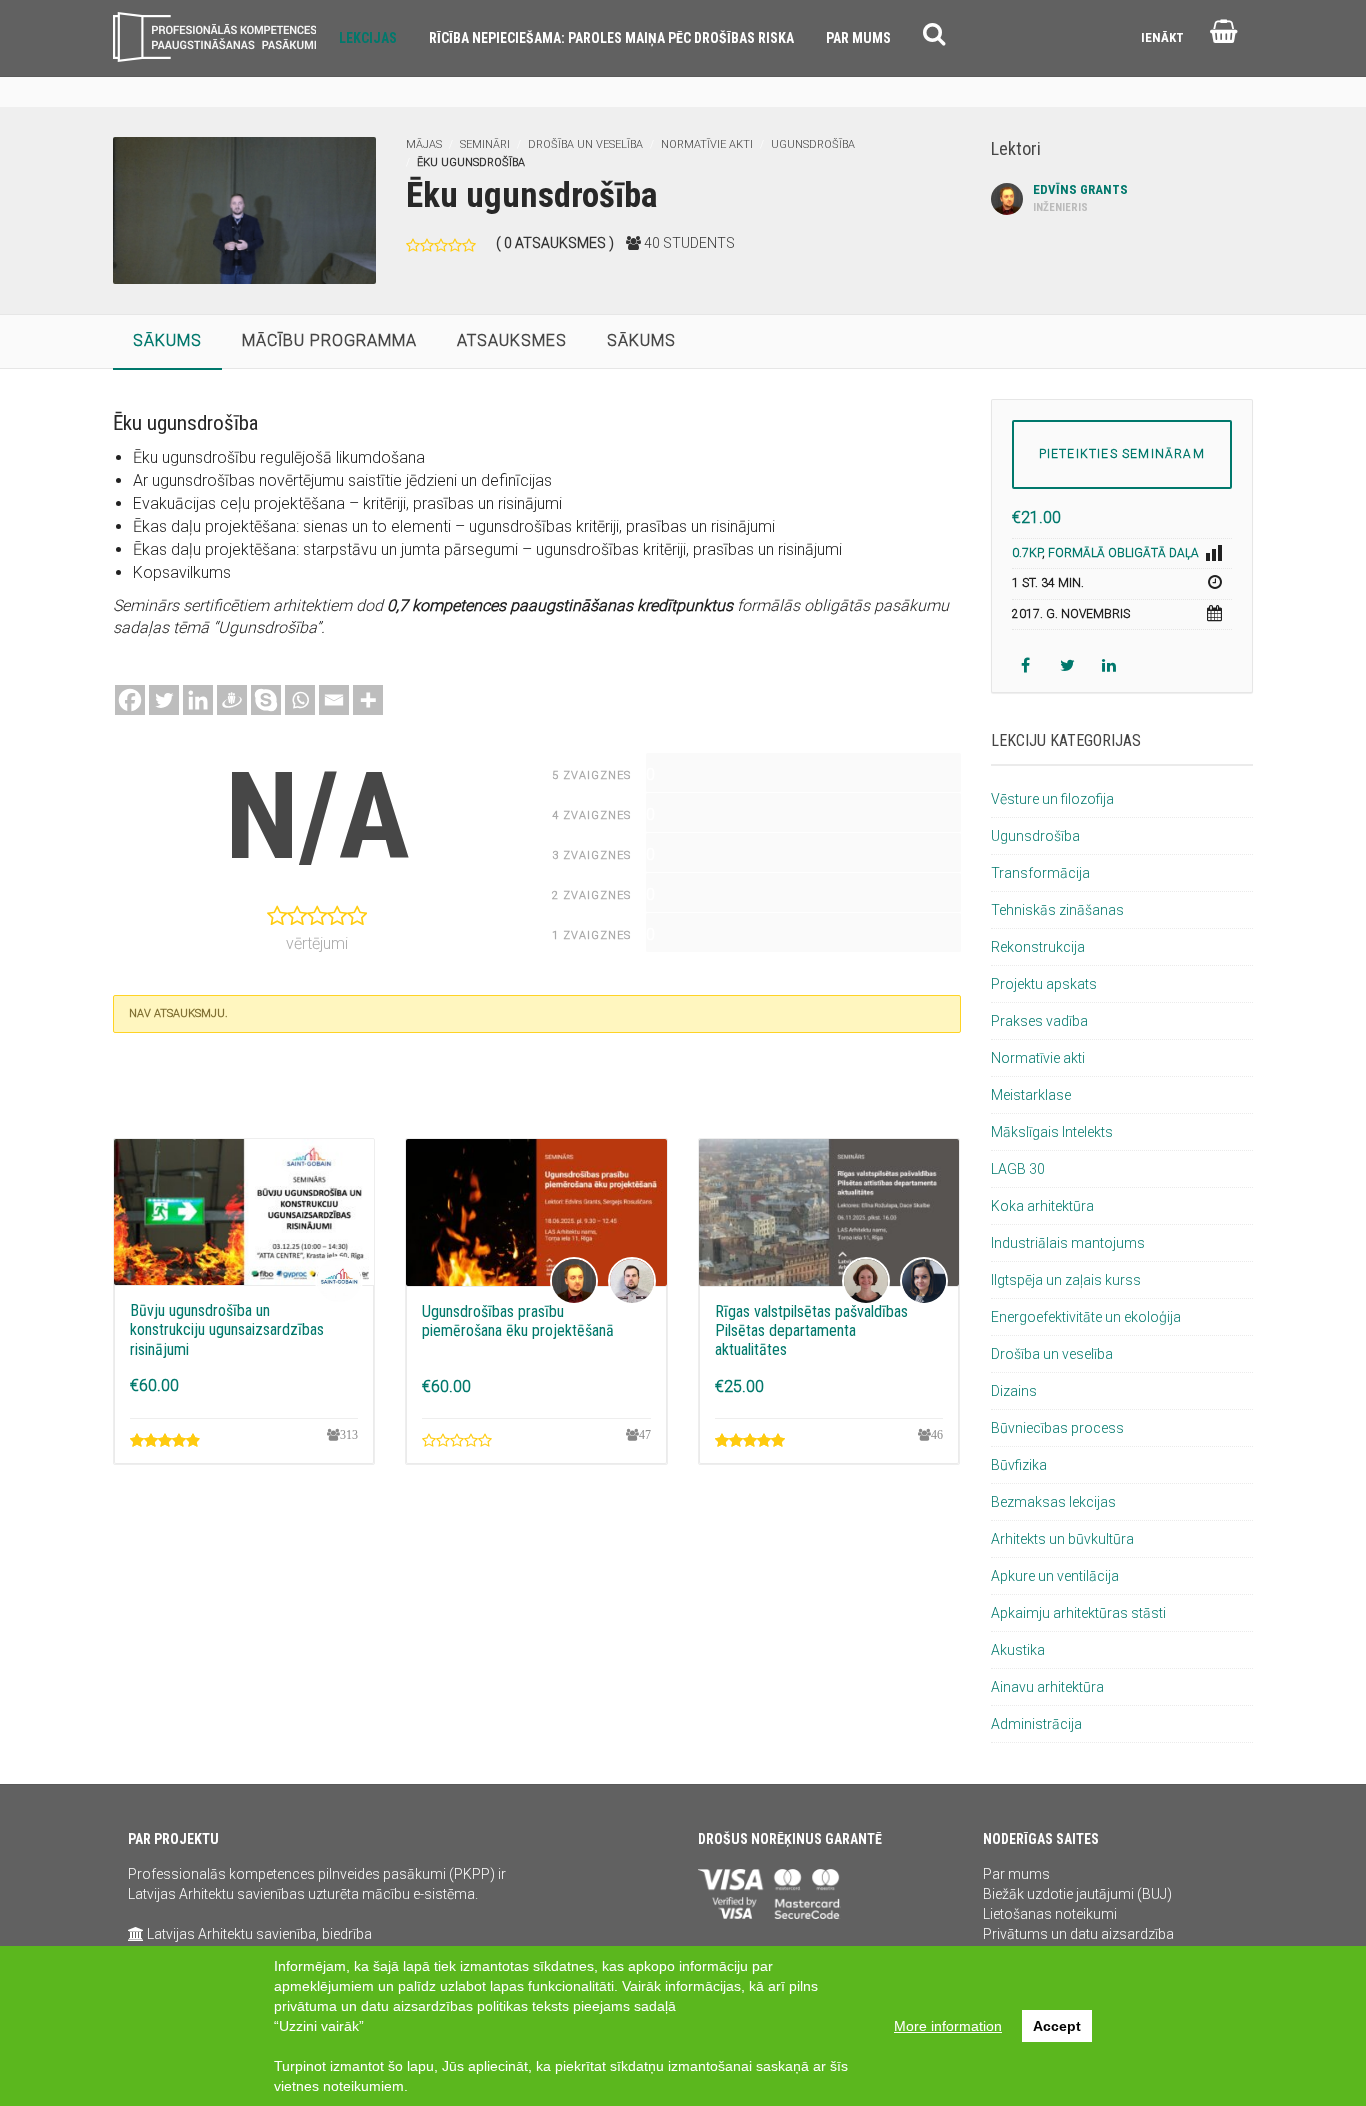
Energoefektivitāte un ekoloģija (1086, 1317)
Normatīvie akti (707, 144)
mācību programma (329, 340)
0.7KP (1027, 553)
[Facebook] (130, 700)
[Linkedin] (198, 700)
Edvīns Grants (1080, 198)
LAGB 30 (1018, 1169)
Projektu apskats (1044, 984)
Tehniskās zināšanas (1057, 910)
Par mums (1016, 1874)
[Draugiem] (232, 700)
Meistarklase (1031, 1095)
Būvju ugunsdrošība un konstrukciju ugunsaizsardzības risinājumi (227, 1329)
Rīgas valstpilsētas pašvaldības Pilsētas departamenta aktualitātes (811, 1330)
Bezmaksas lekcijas (1053, 1502)
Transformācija (1040, 873)
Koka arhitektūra (1042, 1206)
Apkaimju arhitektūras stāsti (1078, 1613)
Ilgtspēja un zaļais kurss (1066, 1280)
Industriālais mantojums (1068, 1243)
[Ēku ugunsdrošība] (244, 209)
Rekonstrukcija (1038, 947)
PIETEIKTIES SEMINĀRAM (1122, 454)
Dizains (1014, 1391)
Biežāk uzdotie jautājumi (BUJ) (1077, 1894)
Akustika (1018, 1650)
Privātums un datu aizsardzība (1078, 1934)
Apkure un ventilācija (1055, 1576)
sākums (167, 340)
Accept (1057, 2026)
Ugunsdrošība (813, 144)
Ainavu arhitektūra (1047, 1687)
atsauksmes (512, 340)
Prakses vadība (1039, 1021)
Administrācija (1036, 1724)
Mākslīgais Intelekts (1052, 1132)
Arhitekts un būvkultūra (1062, 1539)
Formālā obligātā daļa (1123, 553)
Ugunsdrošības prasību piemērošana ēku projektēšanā (518, 1321)
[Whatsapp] (300, 700)
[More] (368, 700)
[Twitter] (164, 700)
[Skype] (266, 700)
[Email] (334, 700)
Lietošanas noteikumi (1050, 1914)
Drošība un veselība (585, 144)
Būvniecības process (1057, 1428)
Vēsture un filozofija (1052, 799)
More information (948, 2026)
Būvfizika (1019, 1465)
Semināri (485, 144)
